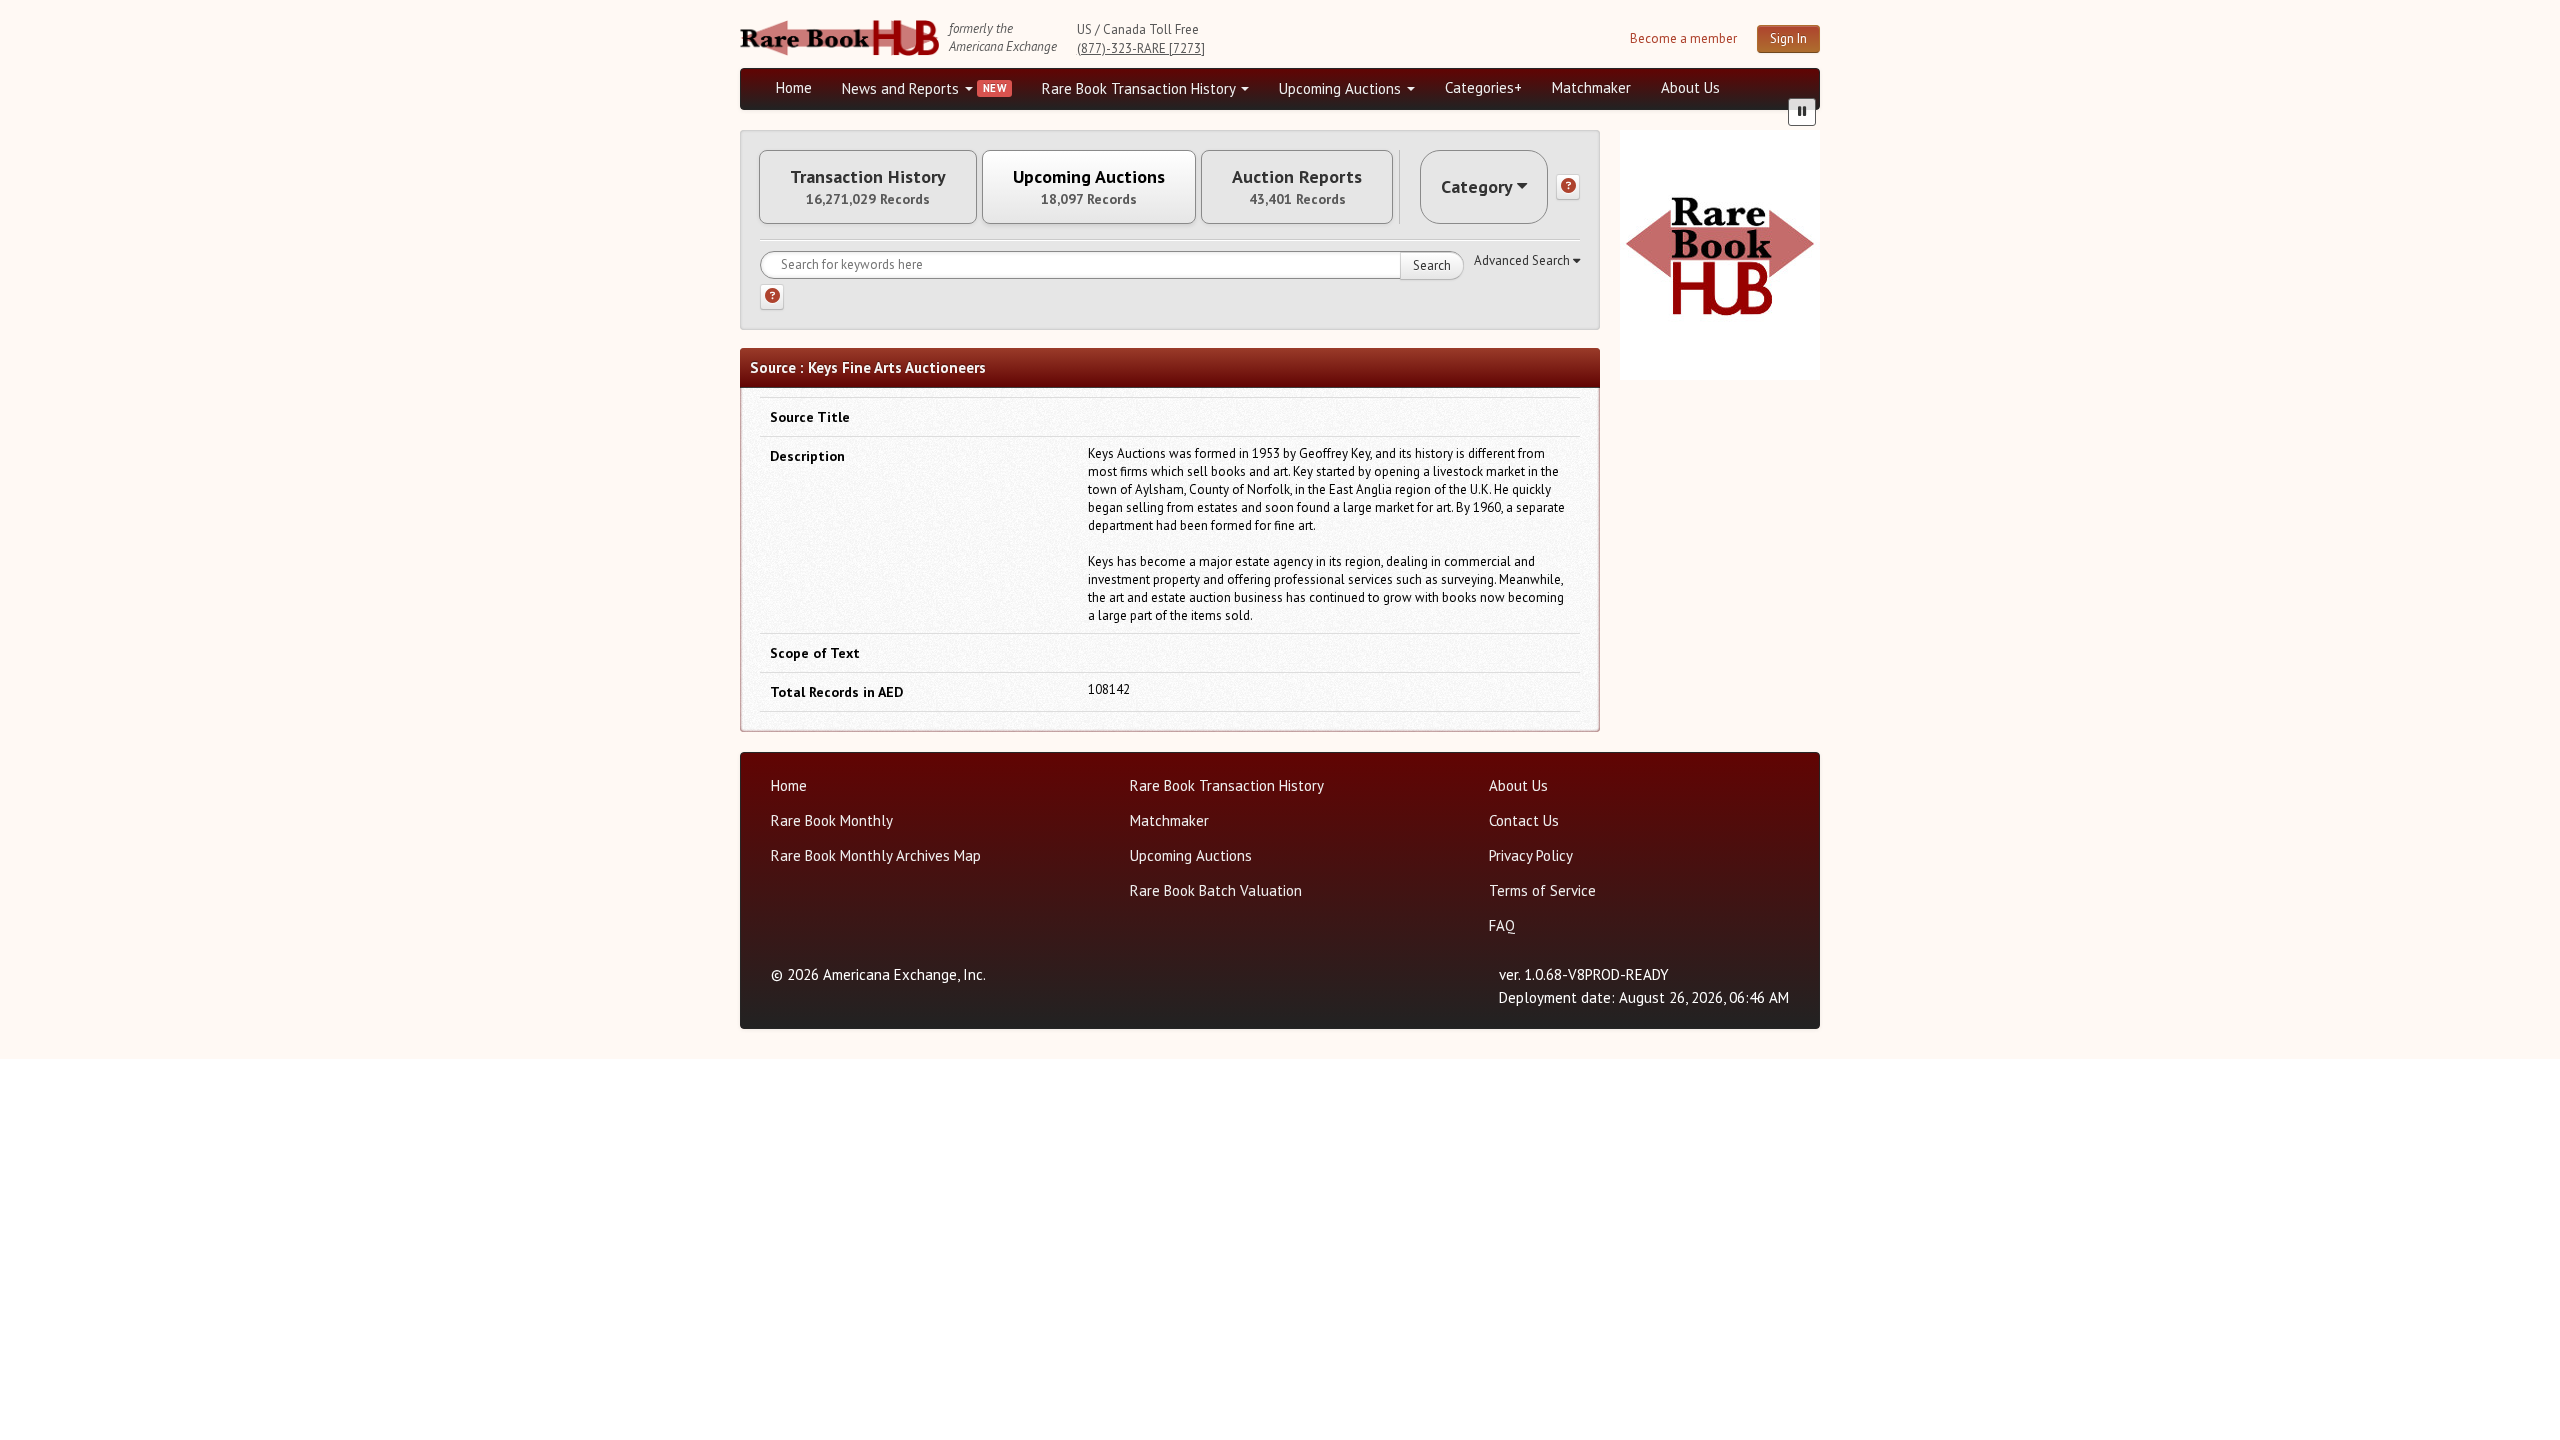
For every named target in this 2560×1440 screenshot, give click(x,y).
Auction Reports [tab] (1297, 187)
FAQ (1502, 925)
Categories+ (1483, 87)
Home (794, 87)
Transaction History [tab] (868, 187)
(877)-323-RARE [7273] (1141, 48)
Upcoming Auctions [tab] (1089, 187)
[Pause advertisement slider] (1802, 112)
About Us (1690, 87)
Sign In (1788, 38)
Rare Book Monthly (832, 820)
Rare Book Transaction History (1140, 88)
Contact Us (1524, 820)
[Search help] (772, 297)
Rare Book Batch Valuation (1216, 890)
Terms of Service (1542, 890)
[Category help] (1568, 187)
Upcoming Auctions (1342, 88)
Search (1432, 265)
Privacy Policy (1531, 855)
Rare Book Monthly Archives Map (876, 855)
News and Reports (902, 88)
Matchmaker (1591, 87)
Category (1477, 186)
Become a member (1683, 38)
